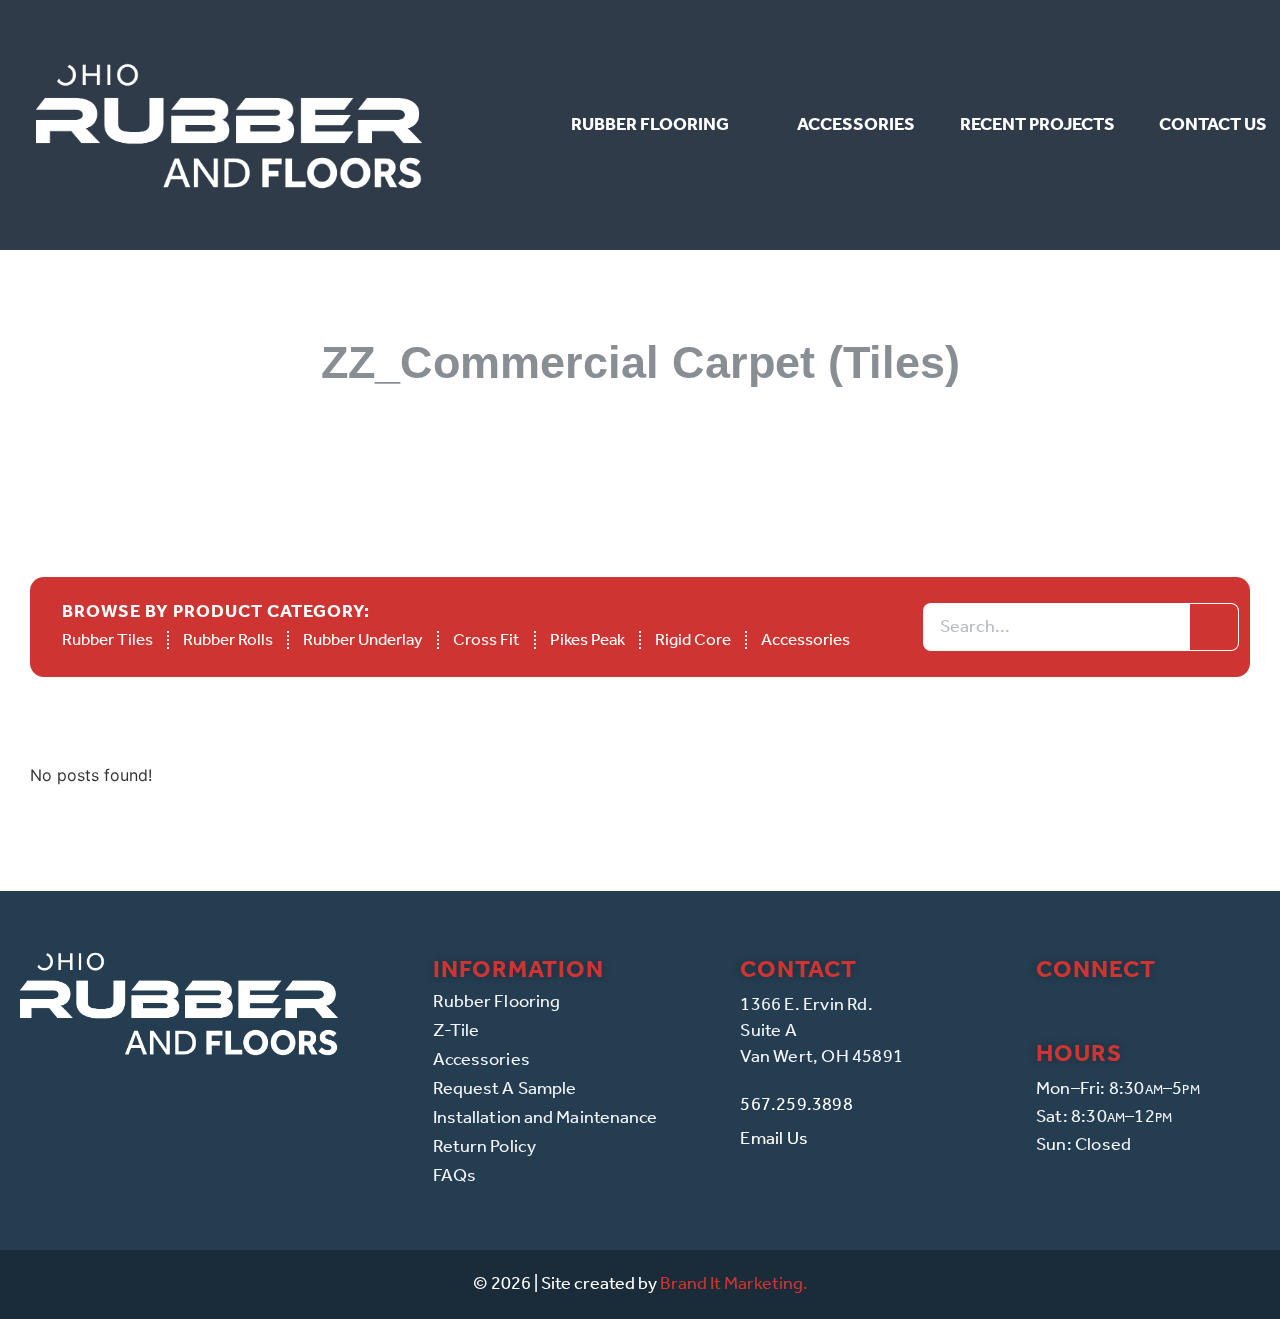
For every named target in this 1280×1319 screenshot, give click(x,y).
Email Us (774, 1138)
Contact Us (1213, 124)
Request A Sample (505, 1088)
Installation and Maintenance (545, 1117)
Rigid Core (693, 639)
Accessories (856, 124)
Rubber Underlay (363, 639)
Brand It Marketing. (734, 1283)
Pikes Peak (587, 639)
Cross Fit (486, 639)
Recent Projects (1037, 124)
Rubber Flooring (650, 124)
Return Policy (484, 1146)
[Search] (1214, 627)
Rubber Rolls (228, 639)
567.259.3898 (796, 1104)
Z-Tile (456, 1030)
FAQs (454, 1175)
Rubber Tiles (107, 639)
